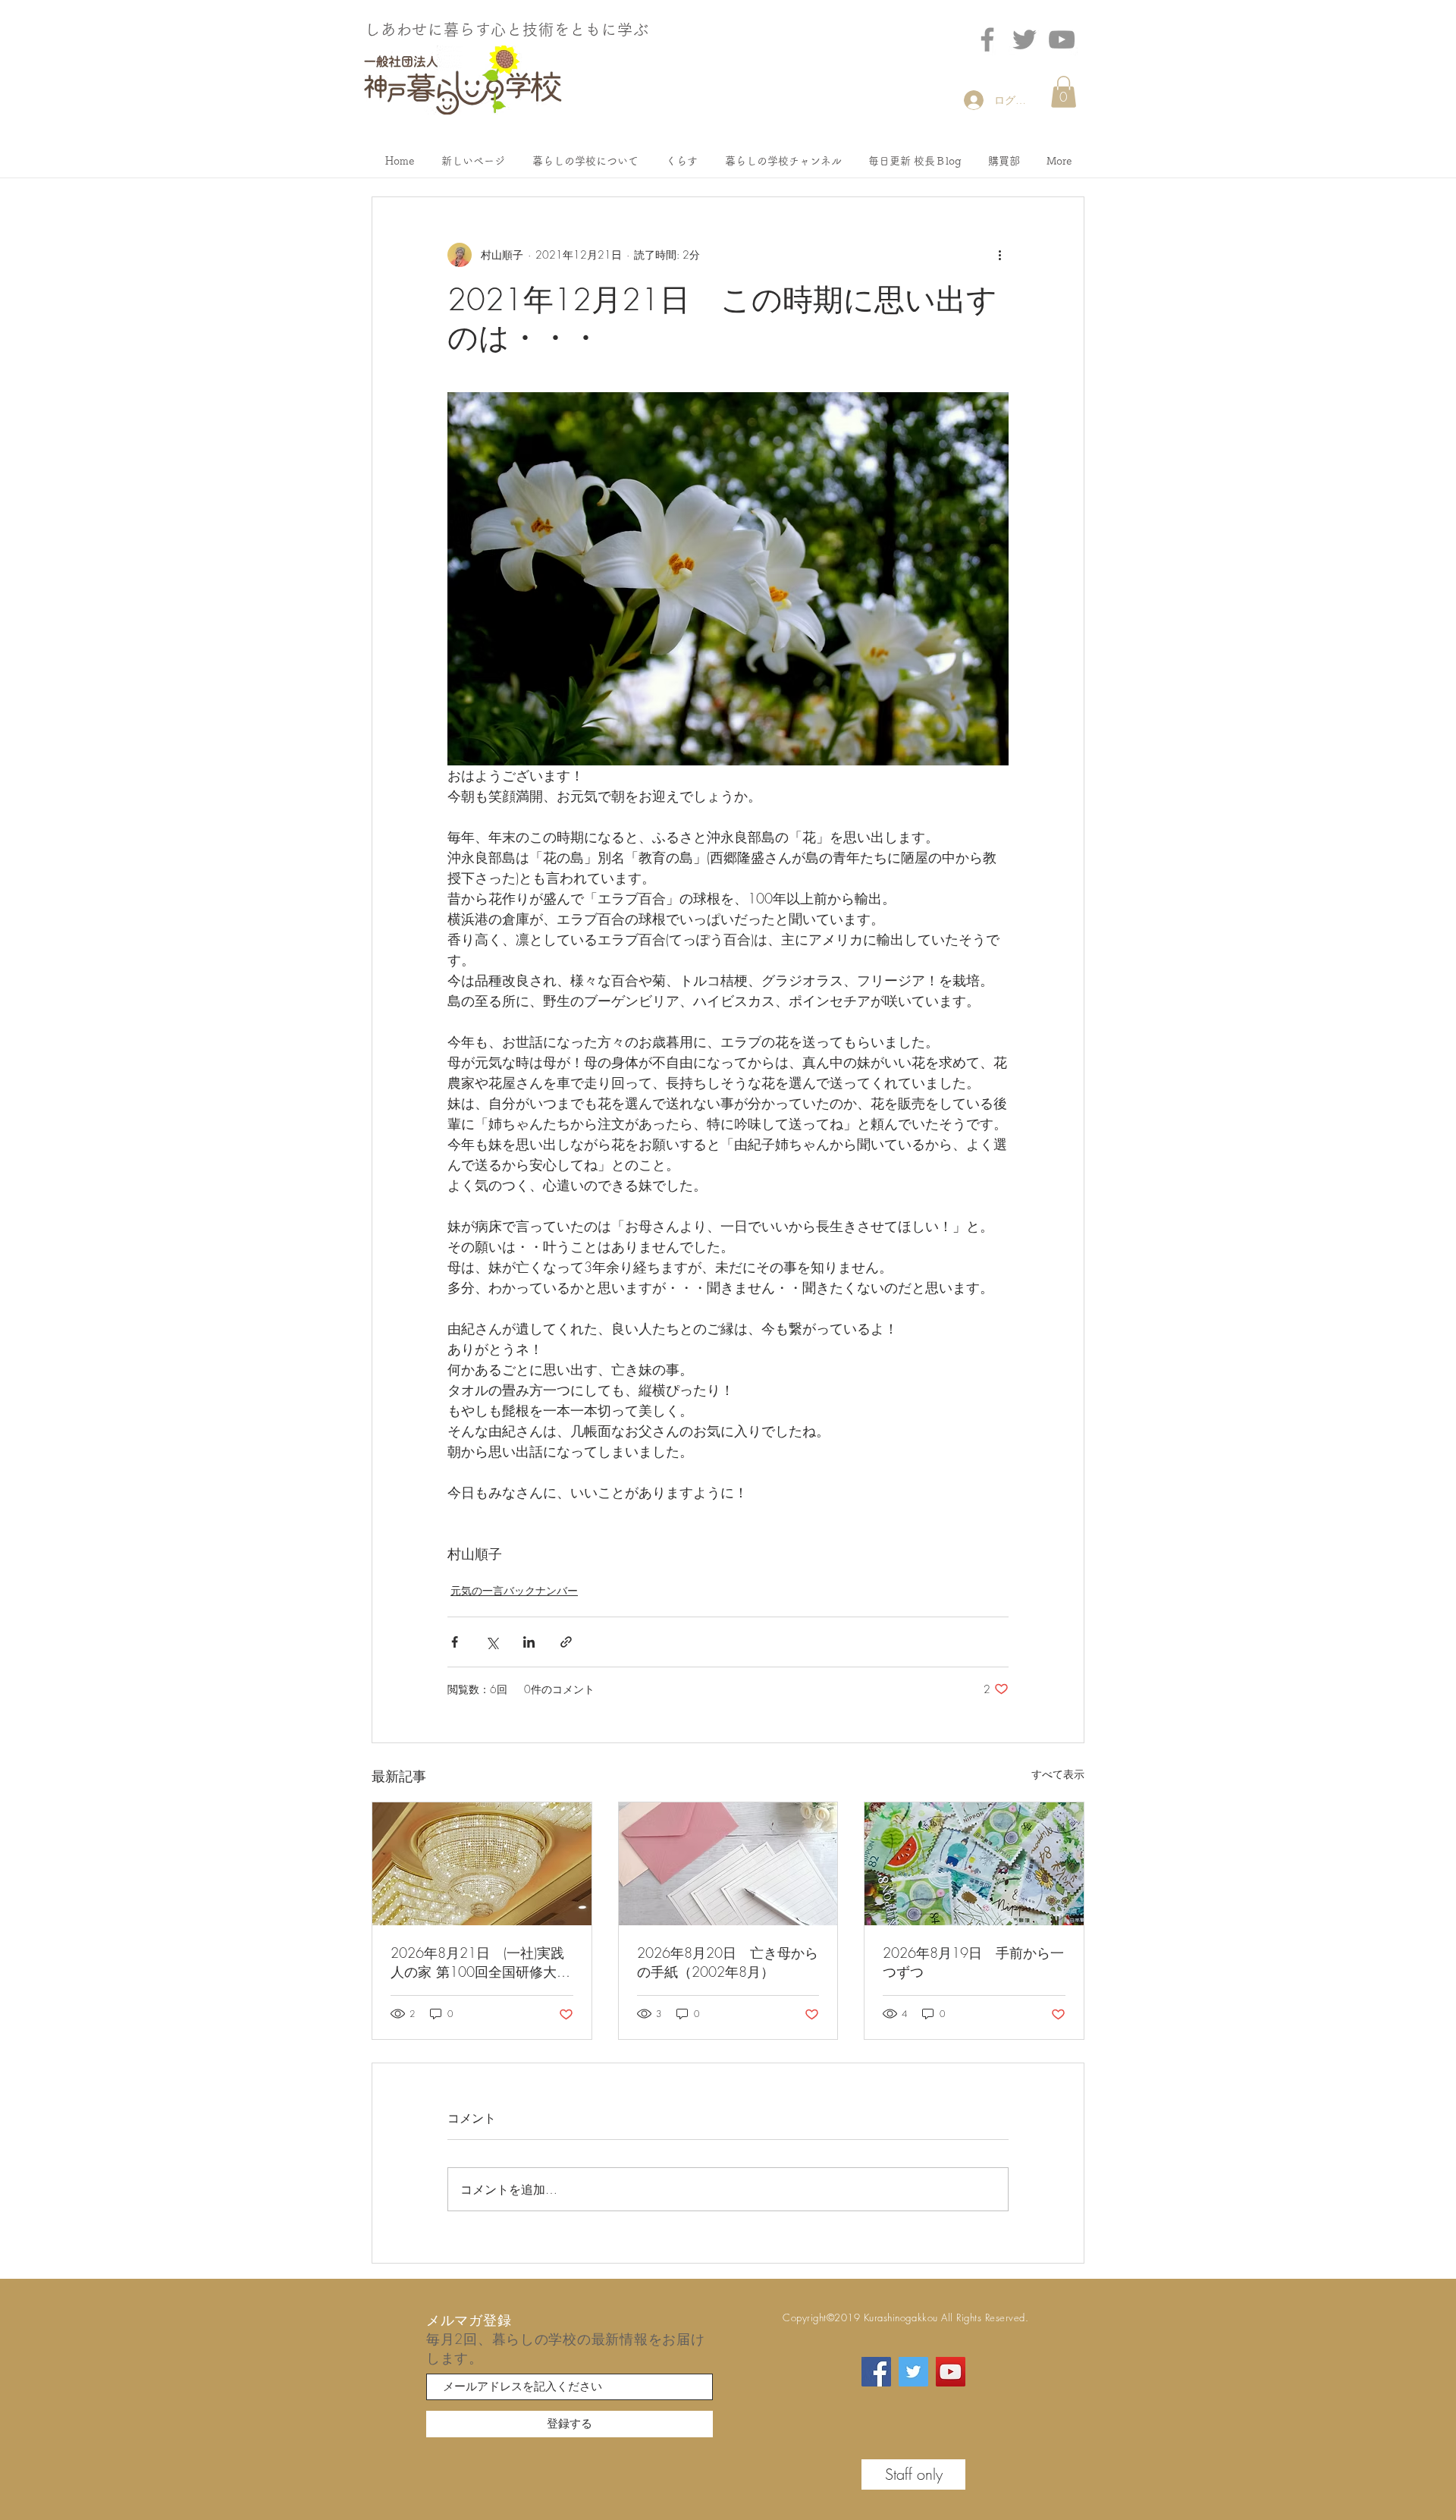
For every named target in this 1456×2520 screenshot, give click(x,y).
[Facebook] (987, 39)
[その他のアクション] (999, 255)
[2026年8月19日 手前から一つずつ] (974, 1864)
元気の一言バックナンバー (514, 1590)
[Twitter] (1025, 39)
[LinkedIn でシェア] (529, 1642)
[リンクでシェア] (566, 1642)
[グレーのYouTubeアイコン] (1062, 39)
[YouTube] (951, 2372)
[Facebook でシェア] (455, 1642)
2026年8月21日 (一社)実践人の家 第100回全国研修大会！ (477, 1962)
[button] (1064, 92)
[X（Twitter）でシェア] (492, 1642)
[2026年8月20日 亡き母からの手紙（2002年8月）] (728, 1864)
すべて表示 (1058, 1774)
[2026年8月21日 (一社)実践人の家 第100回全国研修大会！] (482, 1864)
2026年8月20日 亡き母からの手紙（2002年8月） (728, 1962)
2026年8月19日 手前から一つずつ (973, 1962)
